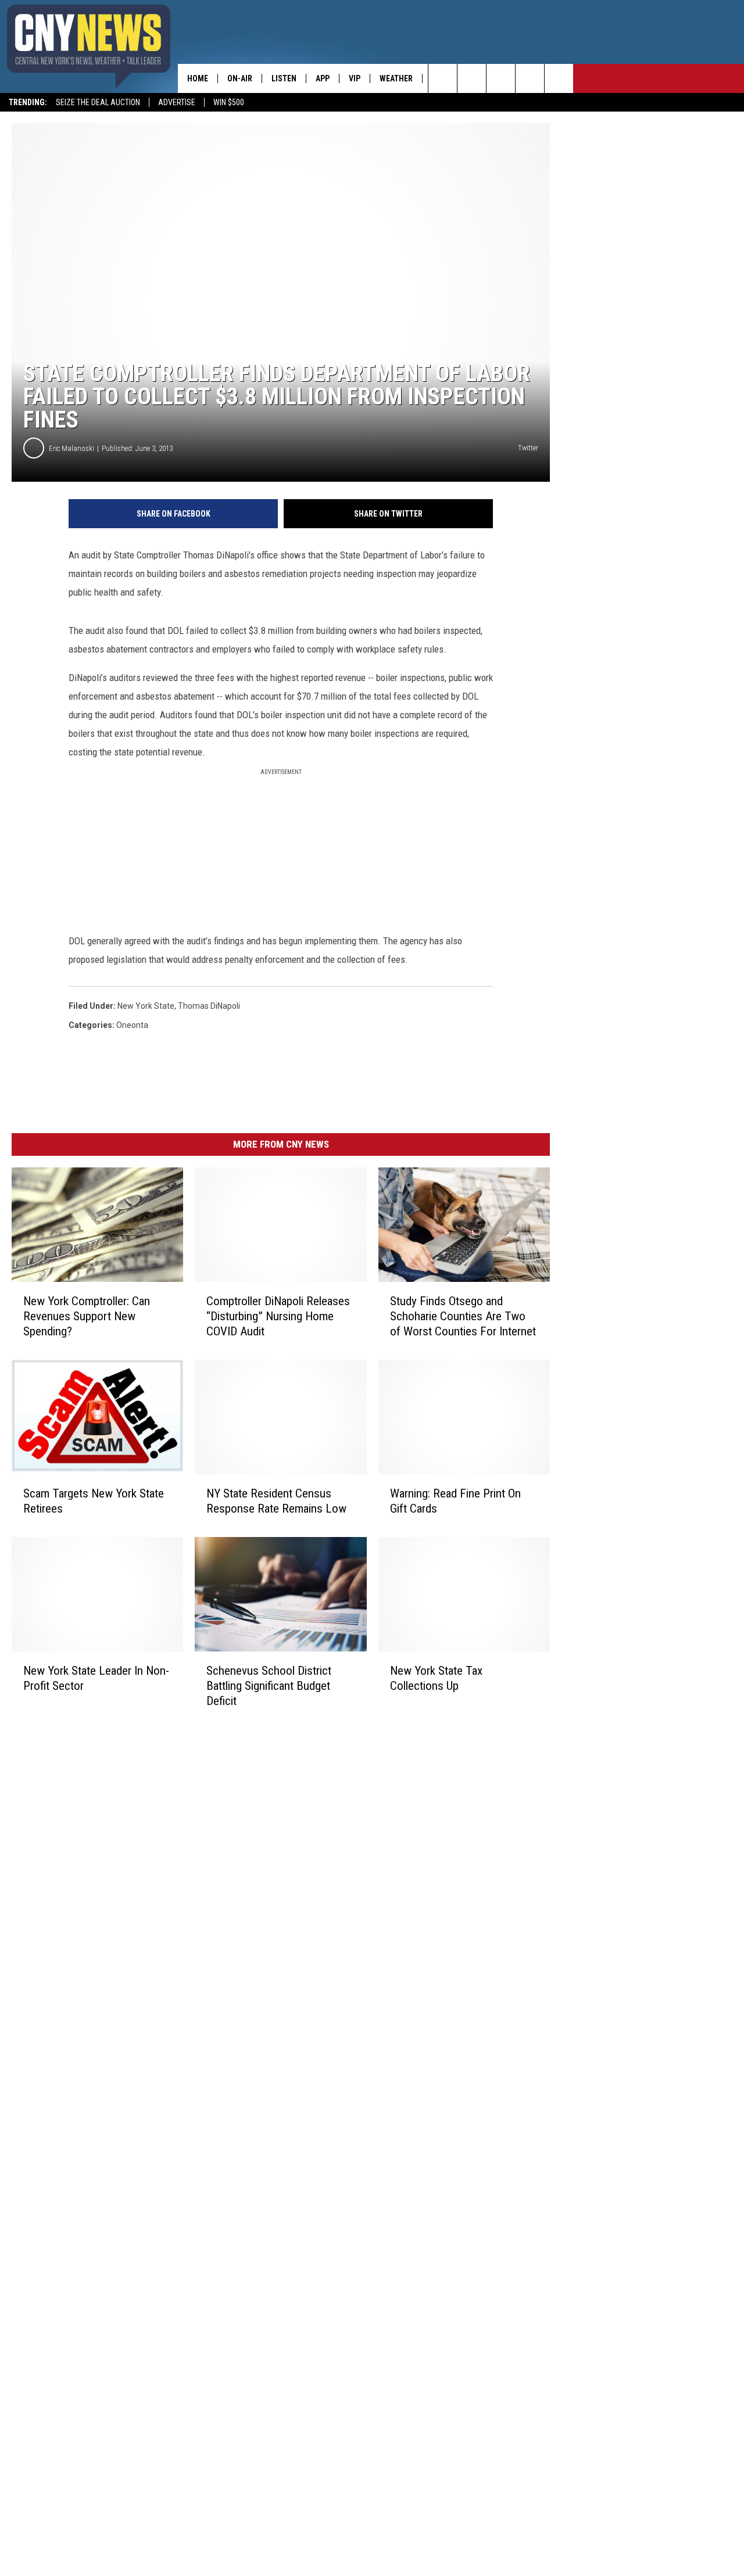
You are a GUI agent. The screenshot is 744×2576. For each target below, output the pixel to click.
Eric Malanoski (71, 448)
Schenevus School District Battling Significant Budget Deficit (269, 1685)
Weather (396, 78)
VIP (355, 78)
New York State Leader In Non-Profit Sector (96, 1678)
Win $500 (229, 102)
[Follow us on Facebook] (501, 78)
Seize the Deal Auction (98, 102)
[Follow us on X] (530, 78)
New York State (146, 1006)
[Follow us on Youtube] (559, 78)
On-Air (240, 78)
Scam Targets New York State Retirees (94, 1501)
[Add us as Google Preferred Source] (472, 78)
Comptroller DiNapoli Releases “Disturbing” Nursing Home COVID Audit (278, 1316)
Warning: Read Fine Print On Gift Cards (455, 1501)
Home (198, 78)
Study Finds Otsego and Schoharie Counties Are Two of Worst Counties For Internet (463, 1316)
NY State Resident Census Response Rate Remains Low (276, 1501)
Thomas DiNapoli (209, 1006)
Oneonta (132, 1025)
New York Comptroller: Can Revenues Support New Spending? (87, 1316)
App (323, 78)
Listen (284, 78)
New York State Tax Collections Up (436, 1678)
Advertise (177, 102)
